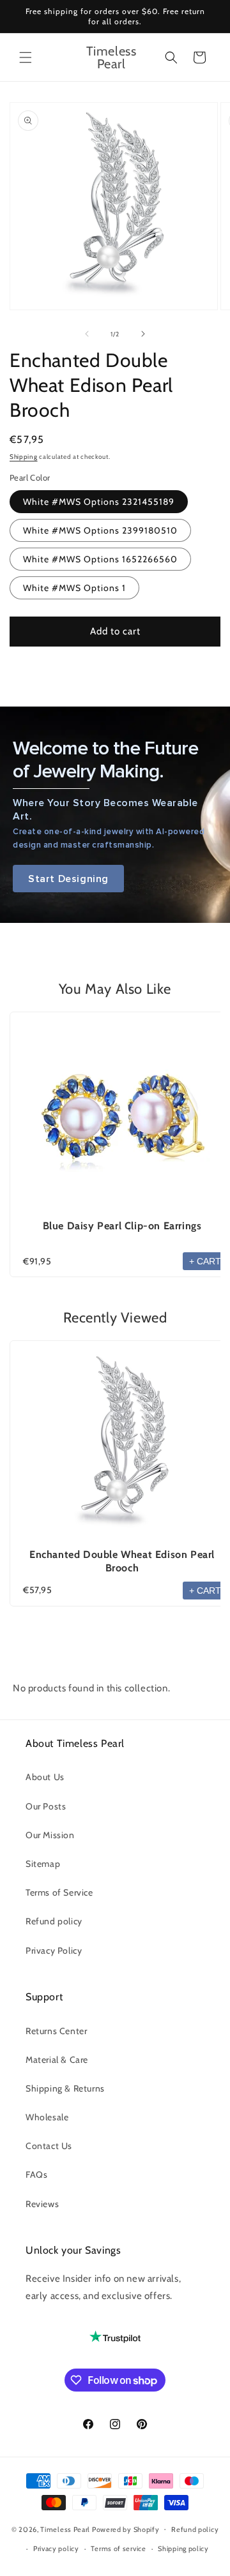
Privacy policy (56, 2549)
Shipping (24, 457)
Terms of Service (59, 1892)
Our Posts (46, 1806)
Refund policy (54, 1921)
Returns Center (56, 2031)
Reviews (42, 2204)
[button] (26, 57)
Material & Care (57, 2060)
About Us (45, 1777)
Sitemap (43, 1864)
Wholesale (47, 2117)
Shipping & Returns (65, 2088)
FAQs (36, 2175)
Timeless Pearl (65, 2529)
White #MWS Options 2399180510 (100, 530)
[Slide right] (143, 334)
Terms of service (118, 2549)
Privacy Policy (54, 1951)
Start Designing (68, 879)
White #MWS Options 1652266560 (100, 559)
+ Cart (205, 1261)
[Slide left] (87, 334)
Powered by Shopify (126, 2529)
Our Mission (50, 1835)
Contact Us (49, 2146)
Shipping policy (183, 2549)
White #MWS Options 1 (74, 588)
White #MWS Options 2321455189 (99, 502)
